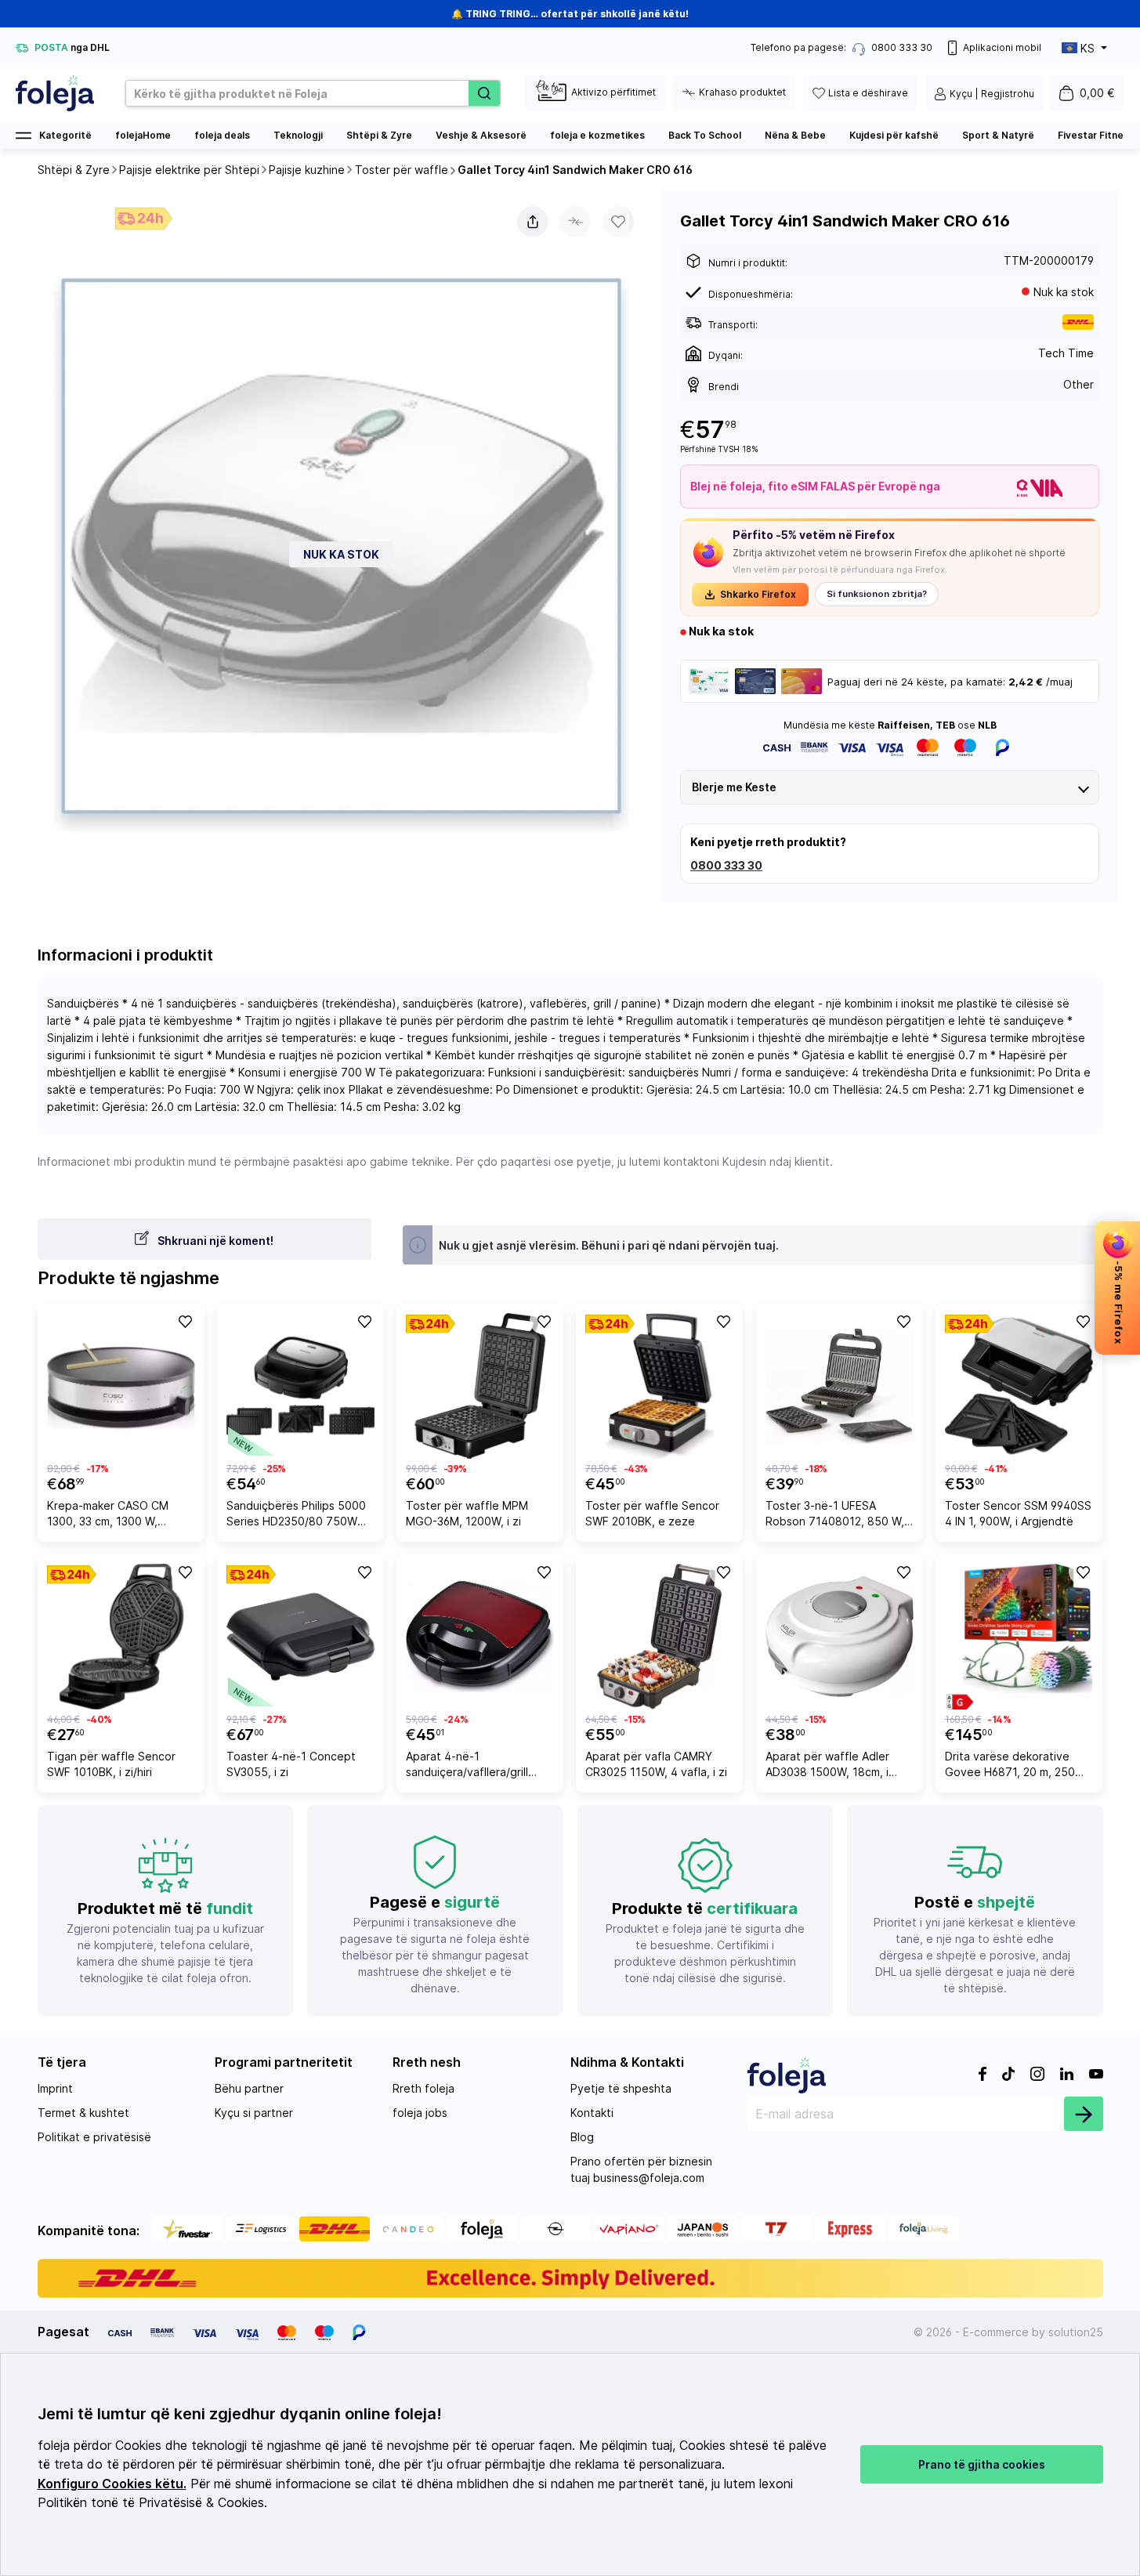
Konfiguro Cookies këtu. (112, 2484)
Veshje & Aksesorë (481, 135)
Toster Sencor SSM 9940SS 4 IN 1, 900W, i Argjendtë (1018, 1513)
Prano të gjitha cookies (982, 2464)
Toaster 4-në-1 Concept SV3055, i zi (291, 1764)
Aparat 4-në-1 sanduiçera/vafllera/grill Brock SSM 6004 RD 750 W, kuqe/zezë (478, 1766)
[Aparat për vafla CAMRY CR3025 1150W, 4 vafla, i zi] (659, 1637)
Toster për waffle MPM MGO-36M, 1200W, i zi (467, 1513)
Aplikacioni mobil (1002, 47)
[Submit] (1084, 2114)
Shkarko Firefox (758, 594)
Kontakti (592, 2113)
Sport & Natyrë (998, 135)
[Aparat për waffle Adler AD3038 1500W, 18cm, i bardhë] (840, 1637)
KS (1088, 48)
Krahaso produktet (742, 92)
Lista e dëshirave (868, 93)
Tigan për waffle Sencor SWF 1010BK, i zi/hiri (111, 1764)
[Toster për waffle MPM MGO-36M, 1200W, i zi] (480, 1386)
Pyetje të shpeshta (621, 2088)
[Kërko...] (484, 93)
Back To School (705, 135)
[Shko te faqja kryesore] (55, 93)
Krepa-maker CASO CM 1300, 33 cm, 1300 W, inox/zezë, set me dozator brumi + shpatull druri (117, 1516)
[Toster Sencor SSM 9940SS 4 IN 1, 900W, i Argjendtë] (1019, 1386)
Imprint (55, 2088)
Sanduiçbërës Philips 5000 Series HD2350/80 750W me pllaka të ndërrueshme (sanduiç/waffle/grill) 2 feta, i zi (300, 1516)
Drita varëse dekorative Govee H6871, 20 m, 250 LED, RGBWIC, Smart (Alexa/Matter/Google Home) (1010, 1766)
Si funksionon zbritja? (877, 594)
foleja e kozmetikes (597, 135)
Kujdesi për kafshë (894, 135)
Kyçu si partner (254, 2113)
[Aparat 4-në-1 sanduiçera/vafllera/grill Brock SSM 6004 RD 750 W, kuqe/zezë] (480, 1637)
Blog (582, 2137)
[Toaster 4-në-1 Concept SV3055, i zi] (300, 1637)
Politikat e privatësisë (94, 2137)
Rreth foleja (423, 2088)
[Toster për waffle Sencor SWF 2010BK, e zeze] (659, 1386)
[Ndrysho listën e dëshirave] (184, 1321)
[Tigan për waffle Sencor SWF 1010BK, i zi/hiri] (121, 1637)
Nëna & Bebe (795, 135)
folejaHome (143, 135)
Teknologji (298, 135)
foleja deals (222, 135)
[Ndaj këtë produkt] (533, 222)
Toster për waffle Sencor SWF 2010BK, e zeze (652, 1513)
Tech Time (1066, 353)
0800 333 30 (726, 865)
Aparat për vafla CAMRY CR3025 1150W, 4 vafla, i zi (656, 1764)
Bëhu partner (249, 2088)
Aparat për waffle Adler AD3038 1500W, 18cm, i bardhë (827, 1766)
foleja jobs (420, 2113)
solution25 (1076, 2332)
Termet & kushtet (83, 2113)
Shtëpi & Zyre (379, 135)
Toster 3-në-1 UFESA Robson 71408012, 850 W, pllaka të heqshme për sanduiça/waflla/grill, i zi (835, 1516)
